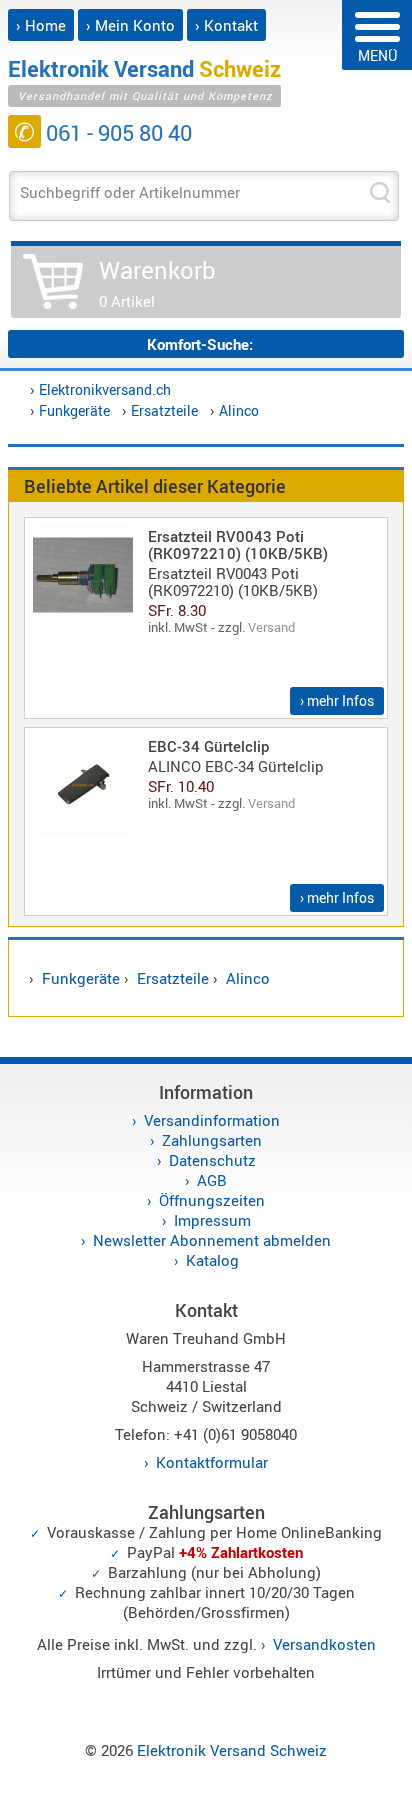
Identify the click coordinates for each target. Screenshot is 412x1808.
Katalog (212, 1260)
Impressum (212, 1220)
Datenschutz (212, 1160)
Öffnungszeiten (212, 1200)
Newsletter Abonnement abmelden (212, 1240)
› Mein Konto (130, 25)
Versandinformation (212, 1120)
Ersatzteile (164, 410)
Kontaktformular (212, 1462)
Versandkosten (324, 1644)
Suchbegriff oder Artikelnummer (130, 192)
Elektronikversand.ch (105, 389)
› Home (41, 25)
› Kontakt (226, 25)
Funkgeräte (74, 410)
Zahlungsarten (212, 1140)
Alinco (239, 410)
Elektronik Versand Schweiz (232, 1750)
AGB (212, 1180)
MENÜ (377, 55)
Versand (271, 627)
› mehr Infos (337, 700)
